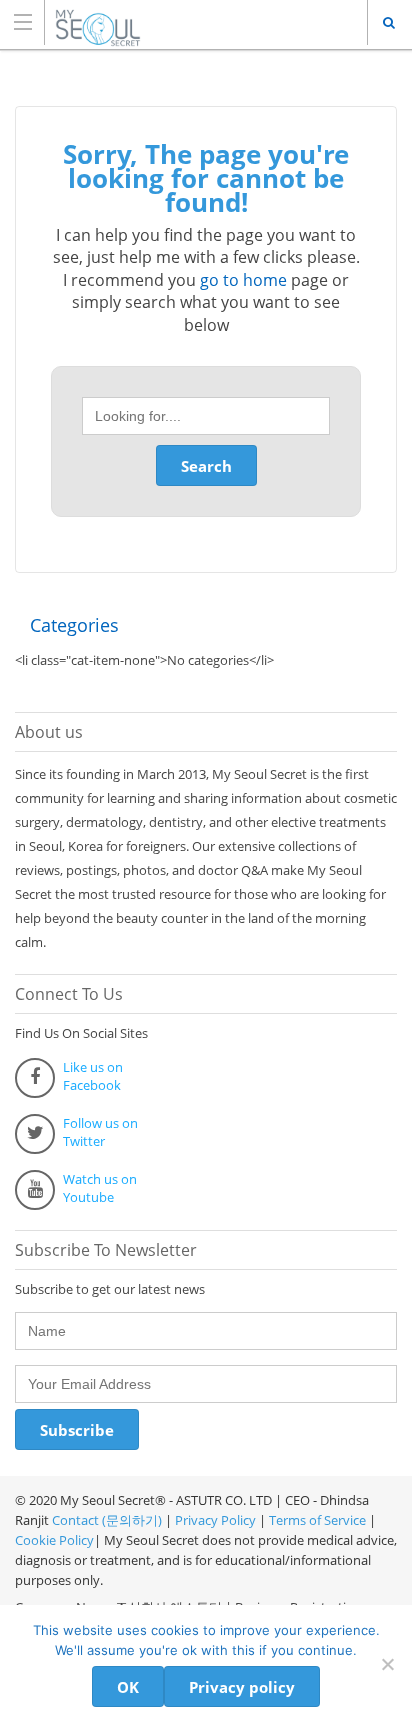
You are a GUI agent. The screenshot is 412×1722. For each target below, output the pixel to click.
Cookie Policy (54, 1540)
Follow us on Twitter (100, 1132)
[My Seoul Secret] (187, 21)
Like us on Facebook (93, 1076)
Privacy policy (242, 1687)
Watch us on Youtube (100, 1188)
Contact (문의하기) (105, 1520)
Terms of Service (317, 1520)
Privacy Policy (215, 1520)
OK (128, 1687)
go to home (243, 280)
